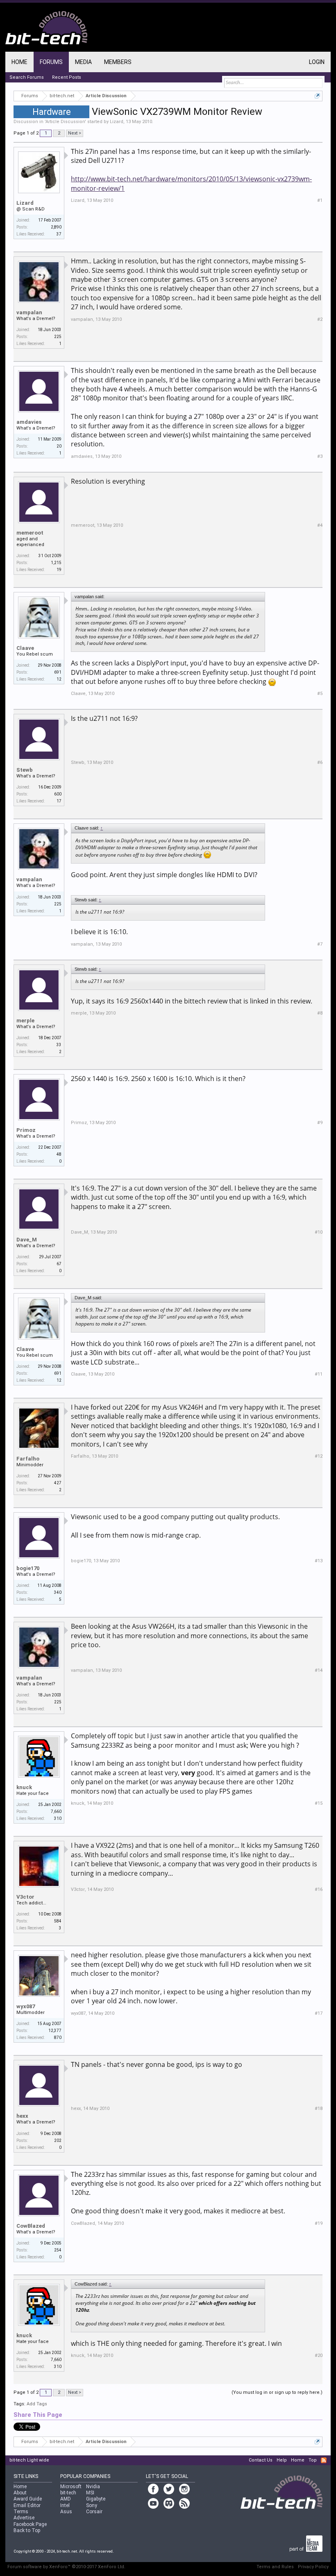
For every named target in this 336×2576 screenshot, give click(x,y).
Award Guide (28, 2499)
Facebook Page (30, 2524)
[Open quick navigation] (317, 96)
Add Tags (37, 2404)
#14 (319, 1670)
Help (282, 2460)
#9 (320, 1123)
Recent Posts (67, 77)
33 (59, 1045)
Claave (25, 648)
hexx (22, 2116)
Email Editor (27, 2505)
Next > (75, 133)
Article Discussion (65, 122)
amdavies (29, 422)
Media (83, 62)
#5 (320, 694)
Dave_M (27, 1240)
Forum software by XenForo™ (66, 2567)
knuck (24, 1787)
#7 (320, 944)
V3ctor (25, 1897)
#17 (319, 2013)
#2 (320, 319)
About (20, 2493)
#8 (320, 1013)
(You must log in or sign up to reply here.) (277, 2392)
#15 (319, 1803)
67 (59, 1264)
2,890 (56, 227)
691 (58, 672)
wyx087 (26, 2006)
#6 (320, 762)
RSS (324, 2460)
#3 (320, 456)
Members (118, 62)
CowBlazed (31, 2226)
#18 (319, 2109)
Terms (21, 2512)
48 (59, 1154)
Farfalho (28, 1459)
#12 (319, 1456)
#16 (319, 1889)
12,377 (55, 2031)
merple (25, 1021)
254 (58, 2250)
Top (313, 2460)
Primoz (26, 1130)
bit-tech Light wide (29, 2460)
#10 (319, 1232)
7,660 (56, 1811)
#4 (320, 525)
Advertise (24, 2518)
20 (59, 446)
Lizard (117, 122)
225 (58, 337)
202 (58, 2141)
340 (58, 1592)
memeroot (30, 533)
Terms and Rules (275, 2567)
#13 (319, 1561)
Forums (51, 62)
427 (58, 1483)
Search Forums (27, 77)
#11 (319, 1374)
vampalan (29, 312)
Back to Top (27, 2530)
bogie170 (28, 1568)
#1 (320, 200)
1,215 (56, 563)
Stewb (25, 770)
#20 (319, 2355)
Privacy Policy (313, 2567)
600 (58, 794)
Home (19, 62)
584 (58, 1921)
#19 (319, 2223)
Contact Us (261, 2460)
